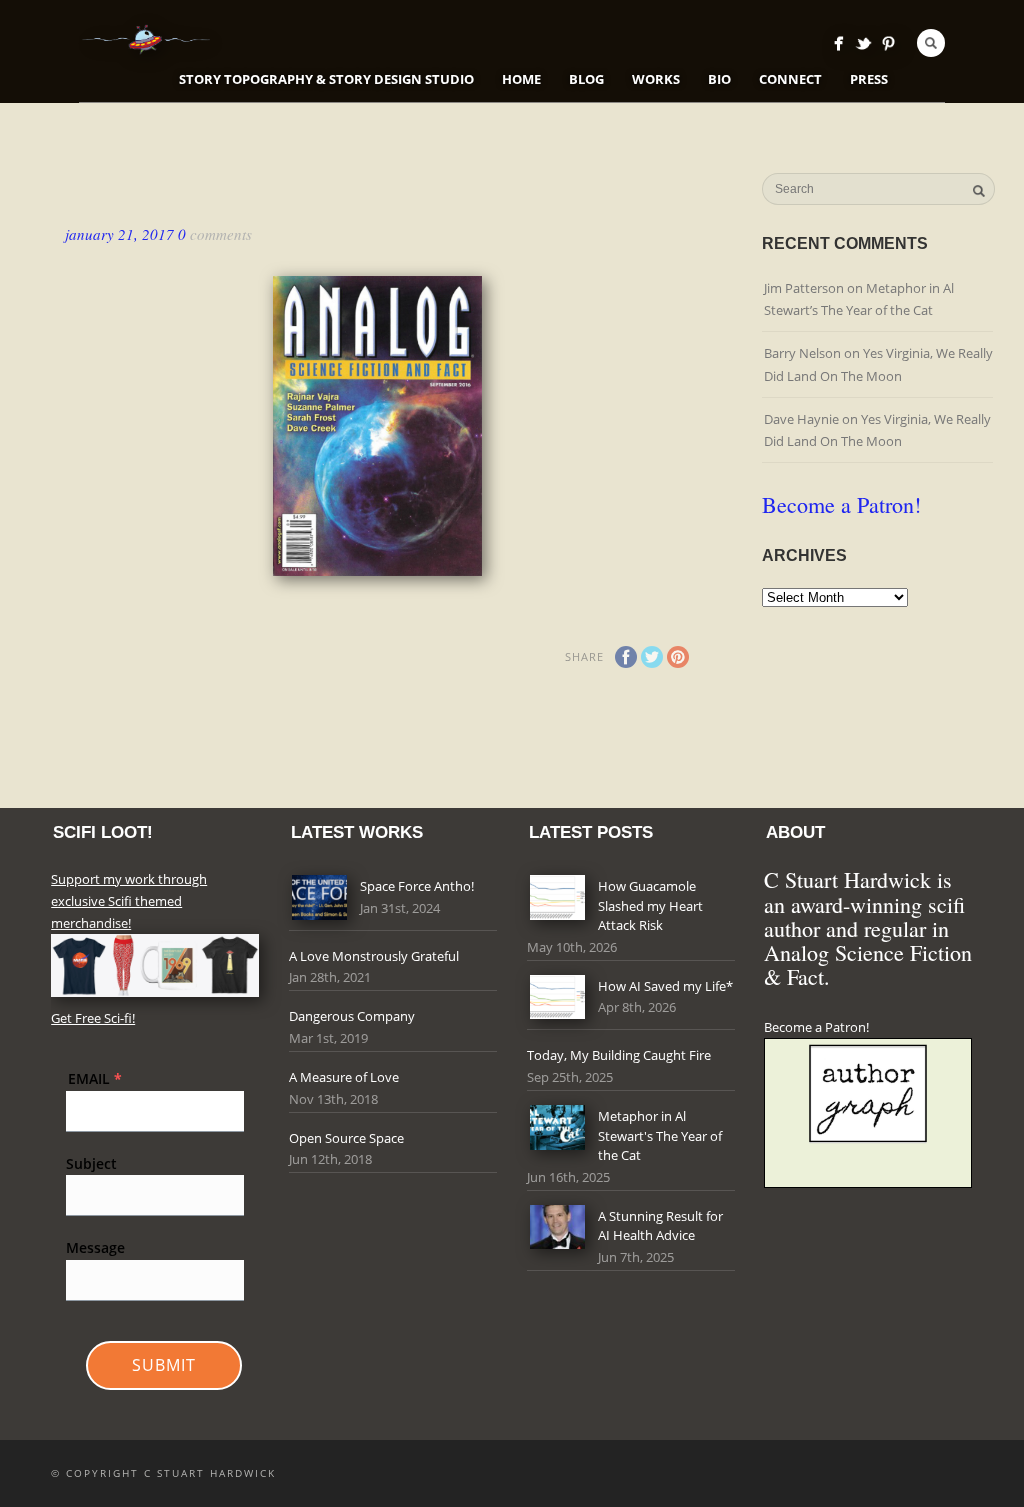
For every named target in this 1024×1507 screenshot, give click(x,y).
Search (931, 43)
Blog (586, 79)
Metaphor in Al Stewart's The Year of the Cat (660, 1135)
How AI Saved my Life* (665, 986)
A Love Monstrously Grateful (374, 956)
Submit (164, 1365)
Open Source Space (346, 1138)
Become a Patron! (841, 504)
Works (656, 79)
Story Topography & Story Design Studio (326, 79)
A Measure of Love (344, 1077)
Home (521, 79)
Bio (719, 79)
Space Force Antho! (417, 886)
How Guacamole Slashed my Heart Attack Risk (650, 905)
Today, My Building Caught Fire (619, 1055)
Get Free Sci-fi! (93, 1018)
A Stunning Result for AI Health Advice (660, 1226)
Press (869, 79)
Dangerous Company (352, 1016)
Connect (790, 79)
